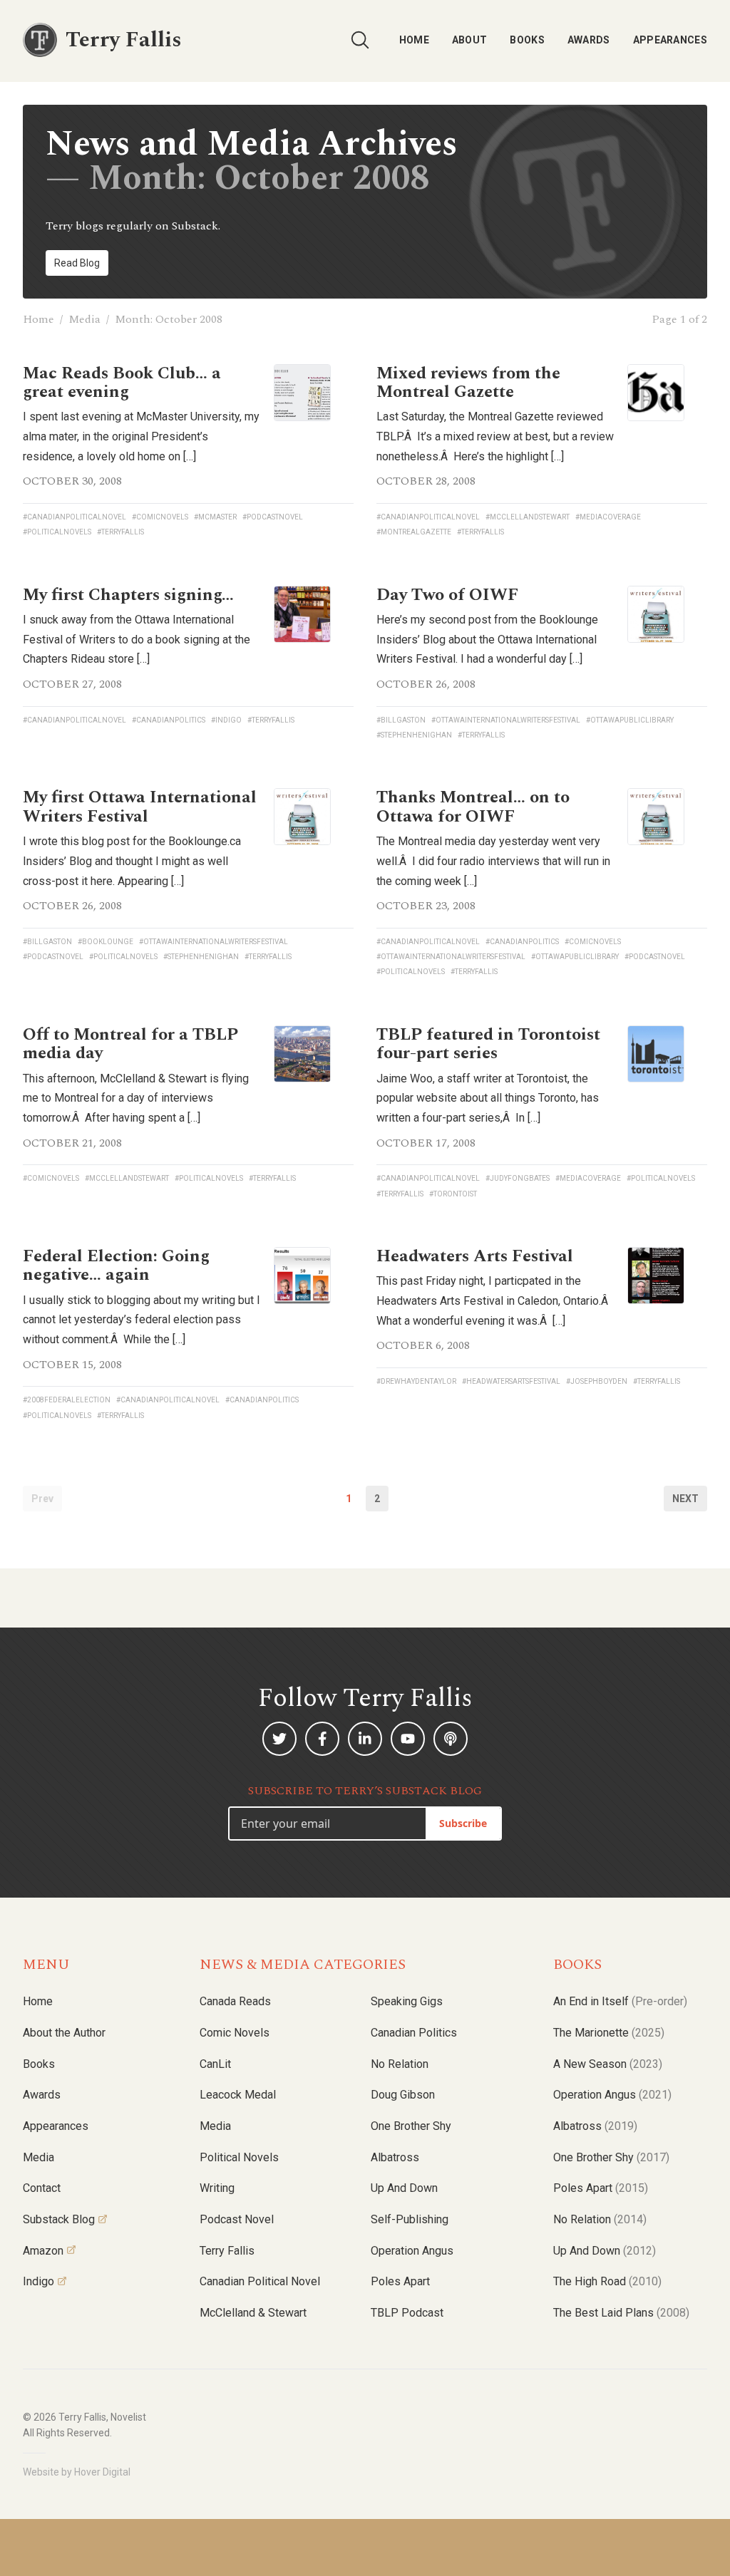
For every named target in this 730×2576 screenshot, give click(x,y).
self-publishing (410, 2219)
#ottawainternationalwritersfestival (506, 720)
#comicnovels (160, 517)
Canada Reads (235, 2001)
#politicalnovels (57, 532)
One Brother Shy (411, 2126)
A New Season (608, 2064)
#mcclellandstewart (528, 517)
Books (527, 40)
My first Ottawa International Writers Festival (140, 807)
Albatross (395, 2157)
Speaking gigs (407, 2001)
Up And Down (605, 2251)
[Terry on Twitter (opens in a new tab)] (279, 1739)
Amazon (43, 2251)
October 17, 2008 (426, 1143)
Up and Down (404, 2188)
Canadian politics (414, 2033)
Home (414, 40)
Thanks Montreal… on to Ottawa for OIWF (473, 807)
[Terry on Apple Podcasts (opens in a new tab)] (451, 1739)
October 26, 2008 (426, 684)
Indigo (38, 2281)
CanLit (215, 2064)
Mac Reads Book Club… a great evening (122, 383)
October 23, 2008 (426, 906)
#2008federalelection (67, 1400)
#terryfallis (120, 532)
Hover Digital (102, 2472)
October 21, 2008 (72, 1143)
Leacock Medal (238, 2095)
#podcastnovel (273, 517)
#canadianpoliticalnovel (74, 517)
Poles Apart (400, 2281)
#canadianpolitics (169, 720)
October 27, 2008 (72, 684)
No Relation (400, 2064)
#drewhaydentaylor (416, 1381)
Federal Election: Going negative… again (116, 1266)
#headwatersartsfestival (511, 1381)
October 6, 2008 (423, 1345)
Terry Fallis (227, 2251)
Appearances (670, 40)
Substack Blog (59, 2219)
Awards (589, 40)
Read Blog (77, 263)
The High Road (607, 2281)
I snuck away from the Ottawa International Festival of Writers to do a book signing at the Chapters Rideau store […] (137, 639)
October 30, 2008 (72, 481)
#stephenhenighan (414, 735)
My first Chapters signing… (128, 595)
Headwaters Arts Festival (475, 1256)
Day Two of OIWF (447, 595)
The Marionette (609, 2033)
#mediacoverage (608, 517)
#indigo (226, 720)
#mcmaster (215, 517)
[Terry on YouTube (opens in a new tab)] (408, 1739)
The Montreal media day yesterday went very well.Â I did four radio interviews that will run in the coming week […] (493, 861)
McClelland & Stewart (253, 2313)
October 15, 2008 (72, 1365)
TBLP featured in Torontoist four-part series (488, 1044)
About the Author (64, 2033)
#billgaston (401, 720)
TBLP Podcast (407, 2313)
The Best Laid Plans (621, 2313)
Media (84, 319)
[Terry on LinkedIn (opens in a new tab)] (365, 1739)
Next (685, 1499)
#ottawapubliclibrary (630, 720)
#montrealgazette (414, 532)
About (470, 40)
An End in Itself (620, 2001)
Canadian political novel (260, 2281)
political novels (239, 2157)
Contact (42, 2188)
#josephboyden (597, 1381)
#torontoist (453, 1194)
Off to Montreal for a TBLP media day (130, 1044)
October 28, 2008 (426, 481)
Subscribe (463, 1823)
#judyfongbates (518, 1178)
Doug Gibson (403, 2095)
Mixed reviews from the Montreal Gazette (468, 383)
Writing (217, 2188)
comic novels (235, 2033)
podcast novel (237, 2219)
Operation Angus (412, 2251)
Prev (42, 1499)
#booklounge (106, 942)
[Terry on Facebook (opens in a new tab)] (322, 1739)
